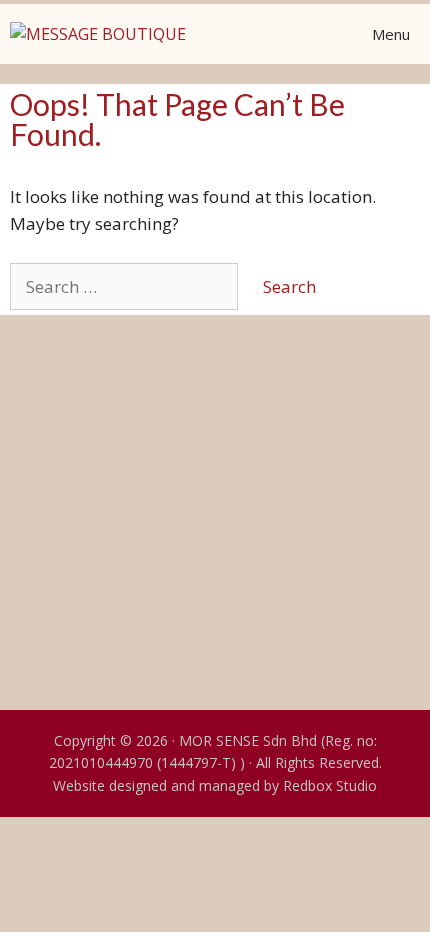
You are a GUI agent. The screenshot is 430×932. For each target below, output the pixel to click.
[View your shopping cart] (304, 34)
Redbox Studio (330, 785)
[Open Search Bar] (255, 34)
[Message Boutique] (98, 34)
